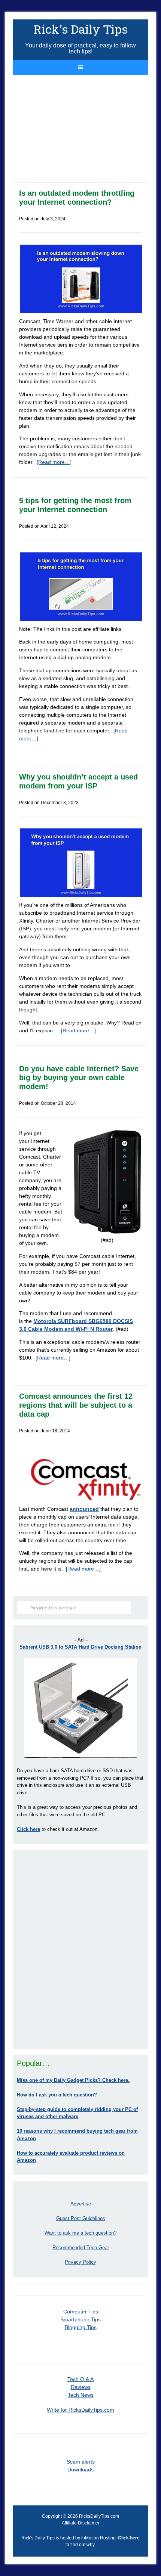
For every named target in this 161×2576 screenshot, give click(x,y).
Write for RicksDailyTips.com (80, 2410)
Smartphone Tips (80, 2319)
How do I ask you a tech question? (57, 2095)
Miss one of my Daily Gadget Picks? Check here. (73, 2080)
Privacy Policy (80, 2262)
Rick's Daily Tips (80, 29)
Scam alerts (81, 2462)
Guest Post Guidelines (81, 2218)
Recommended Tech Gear (81, 2248)
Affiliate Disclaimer (81, 2523)
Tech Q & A (80, 2379)
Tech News (81, 2395)
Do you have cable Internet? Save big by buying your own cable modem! (79, 1078)
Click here (129, 2538)
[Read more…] (54, 462)
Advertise (81, 2204)
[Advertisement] (80, 1949)
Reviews (81, 2387)
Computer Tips (81, 2312)
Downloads (80, 2470)
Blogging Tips (81, 2327)
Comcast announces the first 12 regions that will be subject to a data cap (76, 1405)
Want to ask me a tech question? (80, 2233)
